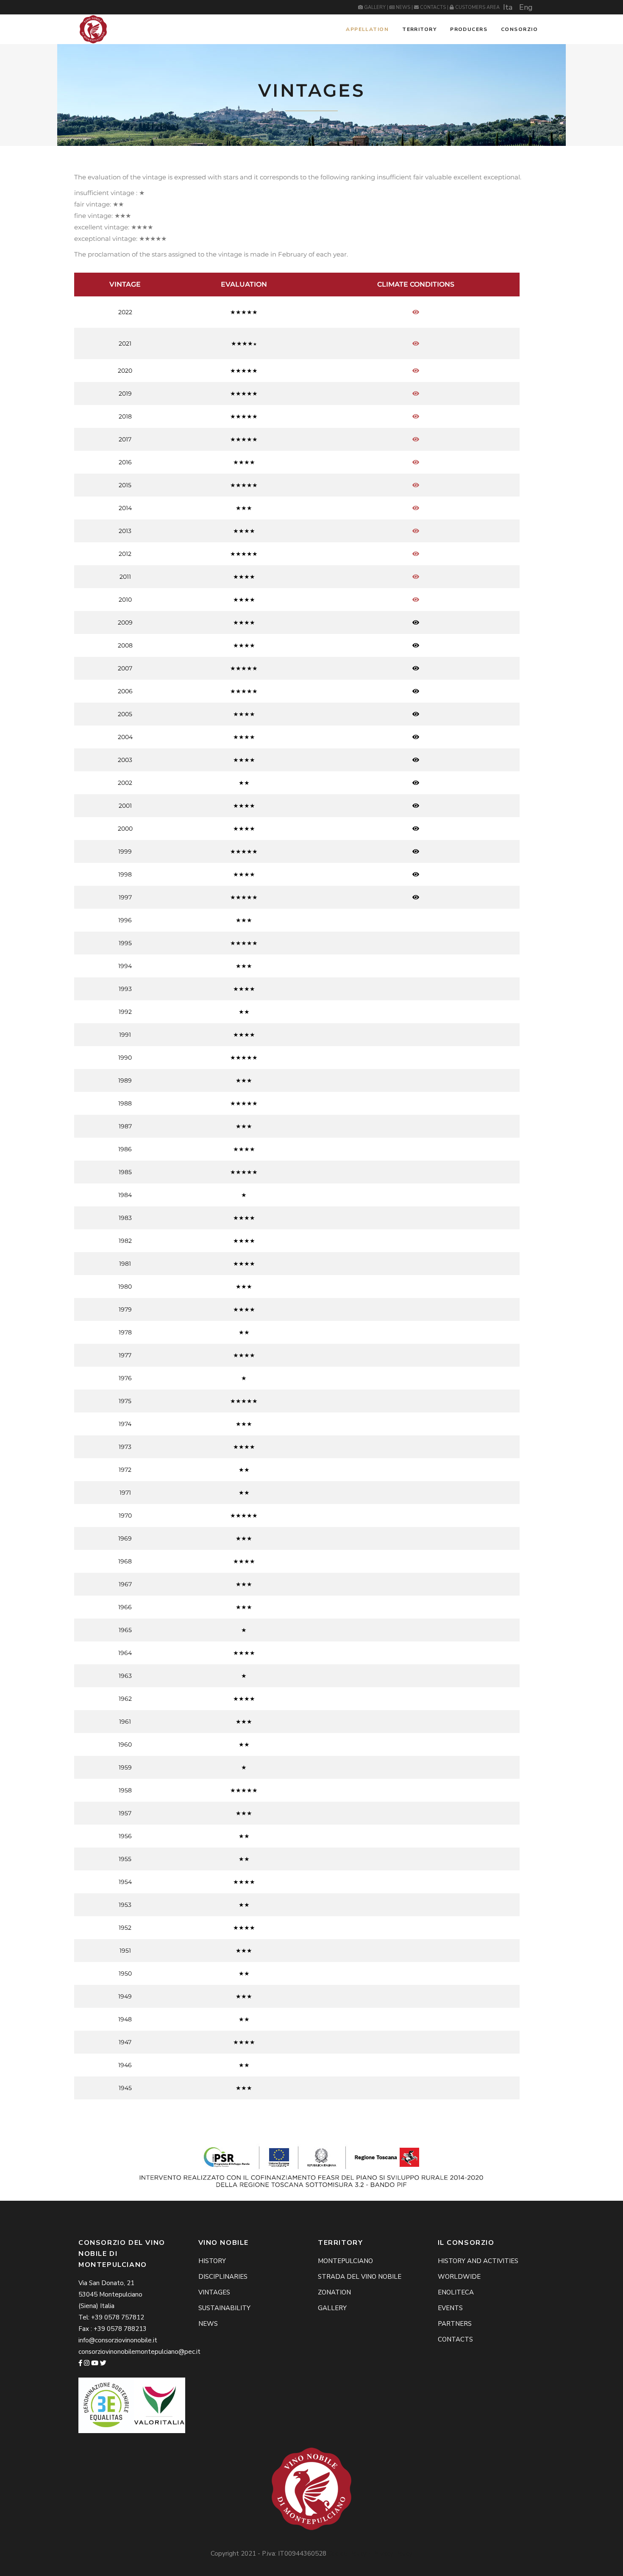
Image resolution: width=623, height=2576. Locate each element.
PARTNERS (455, 2324)
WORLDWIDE (459, 2277)
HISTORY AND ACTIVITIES (478, 2261)
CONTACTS (433, 7)
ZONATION (334, 2292)
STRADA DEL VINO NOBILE (360, 2277)
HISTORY (212, 2261)
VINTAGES (214, 2292)
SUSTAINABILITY (224, 2308)
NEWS (403, 7)
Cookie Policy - (350, 2554)
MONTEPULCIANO (345, 2261)
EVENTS (450, 2308)
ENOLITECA (456, 2292)
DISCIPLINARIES (223, 2277)
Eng (526, 7)
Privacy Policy (392, 2554)
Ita (508, 7)
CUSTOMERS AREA (477, 7)
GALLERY (375, 7)
